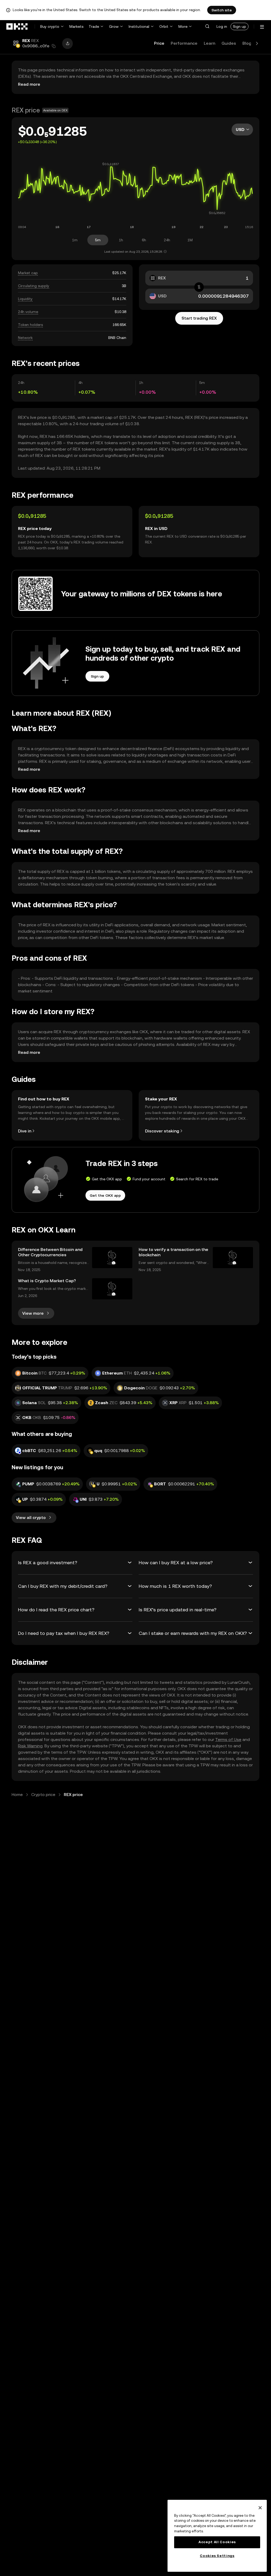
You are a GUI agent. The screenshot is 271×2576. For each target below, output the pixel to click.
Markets (76, 26)
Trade (94, 26)
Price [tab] (159, 43)
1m (75, 240)
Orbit (164, 26)
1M (190, 240)
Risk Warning (30, 1746)
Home (17, 1795)
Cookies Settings (217, 2556)
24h (167, 240)
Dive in (25, 1131)
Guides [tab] (229, 43)
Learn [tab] (209, 43)
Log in (222, 26)
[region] (217, 2536)
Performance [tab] (184, 43)
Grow (114, 26)
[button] (207, 26)
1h (121, 240)
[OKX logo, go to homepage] (17, 26)
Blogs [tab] (248, 43)
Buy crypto (50, 26)
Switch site (222, 10)
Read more (29, 84)
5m (98, 240)
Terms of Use (228, 1740)
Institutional (139, 26)
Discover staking (162, 1131)
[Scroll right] (257, 43)
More (183, 26)
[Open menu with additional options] (262, 27)
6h (144, 240)
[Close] (260, 2508)
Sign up (240, 26)
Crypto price (43, 1795)
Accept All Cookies (217, 2542)
